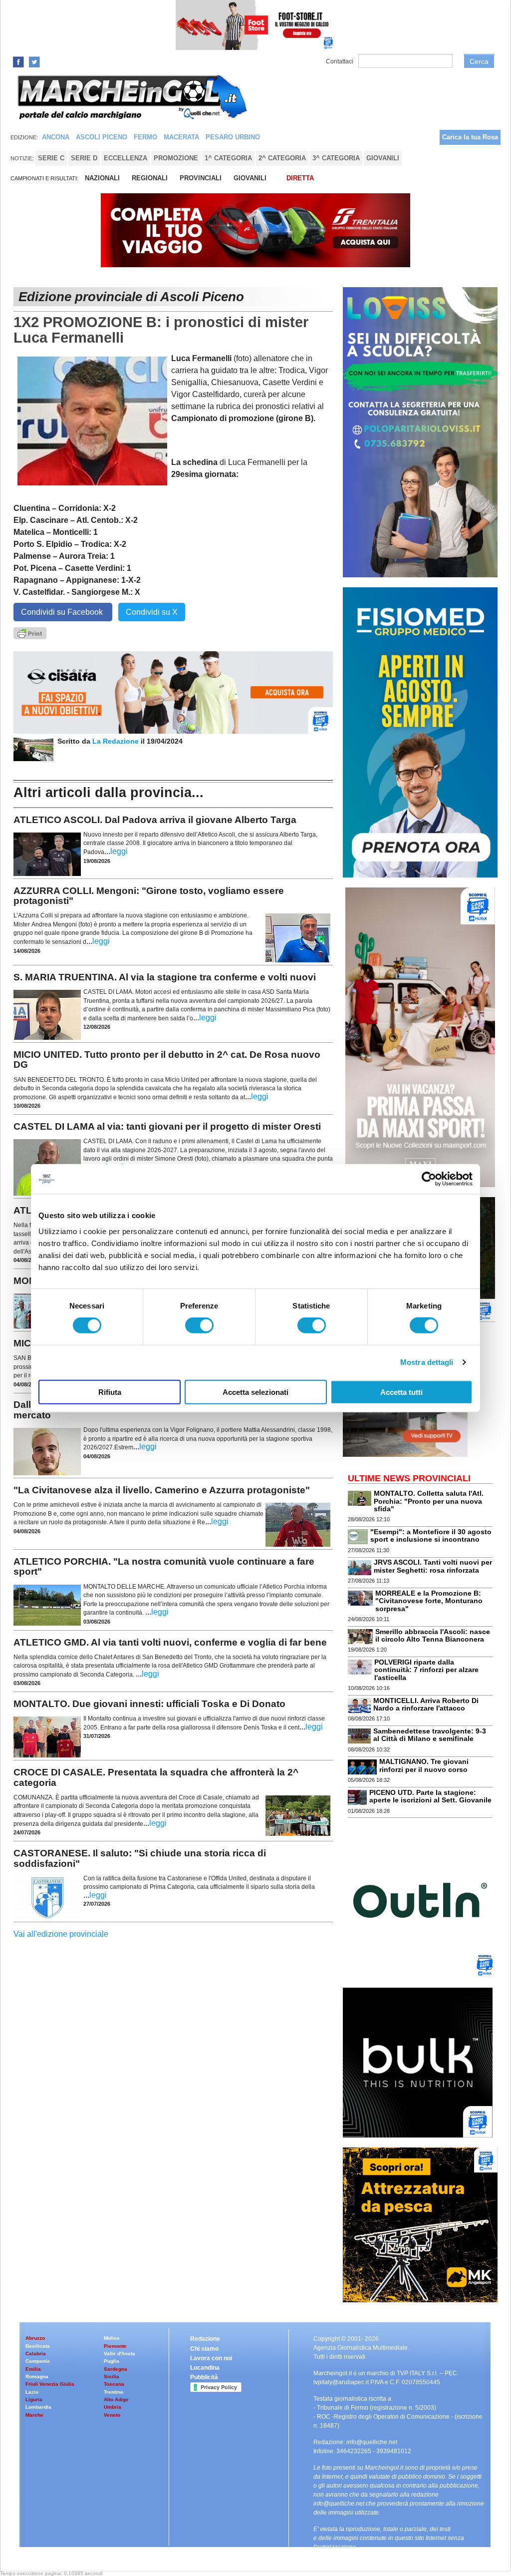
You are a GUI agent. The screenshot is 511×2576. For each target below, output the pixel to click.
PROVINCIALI (201, 178)
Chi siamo (204, 2349)
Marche (34, 2415)
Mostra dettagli (427, 1362)
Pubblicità (204, 2377)
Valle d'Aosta (120, 2354)
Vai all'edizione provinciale (61, 1934)
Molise (112, 2338)
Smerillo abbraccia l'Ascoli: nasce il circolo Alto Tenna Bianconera (433, 1635)
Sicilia (112, 2376)
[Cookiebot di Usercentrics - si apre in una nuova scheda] (429, 1179)
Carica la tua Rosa (470, 137)
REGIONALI (150, 178)
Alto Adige (116, 2399)
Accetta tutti (401, 1392)
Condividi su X (152, 612)
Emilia (33, 2369)
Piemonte (115, 2346)
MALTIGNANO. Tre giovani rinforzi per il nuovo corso (424, 1765)
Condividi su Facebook (63, 612)
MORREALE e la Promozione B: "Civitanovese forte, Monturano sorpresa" (429, 1601)
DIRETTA (300, 178)
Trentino (114, 2392)
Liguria (34, 2399)
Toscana (114, 2384)
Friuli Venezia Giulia (50, 2384)
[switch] (199, 1325)
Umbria (113, 2407)
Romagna (37, 2376)
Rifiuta (110, 1392)
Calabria (36, 2354)
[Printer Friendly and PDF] (30, 633)
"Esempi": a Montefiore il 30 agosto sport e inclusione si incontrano (431, 1535)
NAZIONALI (102, 178)
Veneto (112, 2415)
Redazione (205, 2339)
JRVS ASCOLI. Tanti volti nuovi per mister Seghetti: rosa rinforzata (433, 1566)
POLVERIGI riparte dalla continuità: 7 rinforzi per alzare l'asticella (426, 1670)
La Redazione (117, 741)
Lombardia (38, 2407)
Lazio (32, 2392)
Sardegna (116, 2369)
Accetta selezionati (255, 1392)
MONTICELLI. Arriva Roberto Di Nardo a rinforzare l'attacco (426, 1704)
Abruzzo (35, 2338)
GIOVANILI (250, 178)
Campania (38, 2361)
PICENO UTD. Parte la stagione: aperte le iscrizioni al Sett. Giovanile (430, 1796)
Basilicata (38, 2346)
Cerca (479, 61)
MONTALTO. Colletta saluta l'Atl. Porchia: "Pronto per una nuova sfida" (429, 1501)
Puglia (112, 2361)
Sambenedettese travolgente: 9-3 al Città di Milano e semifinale (430, 1735)
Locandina (205, 2368)
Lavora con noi (211, 2358)
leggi (119, 851)
